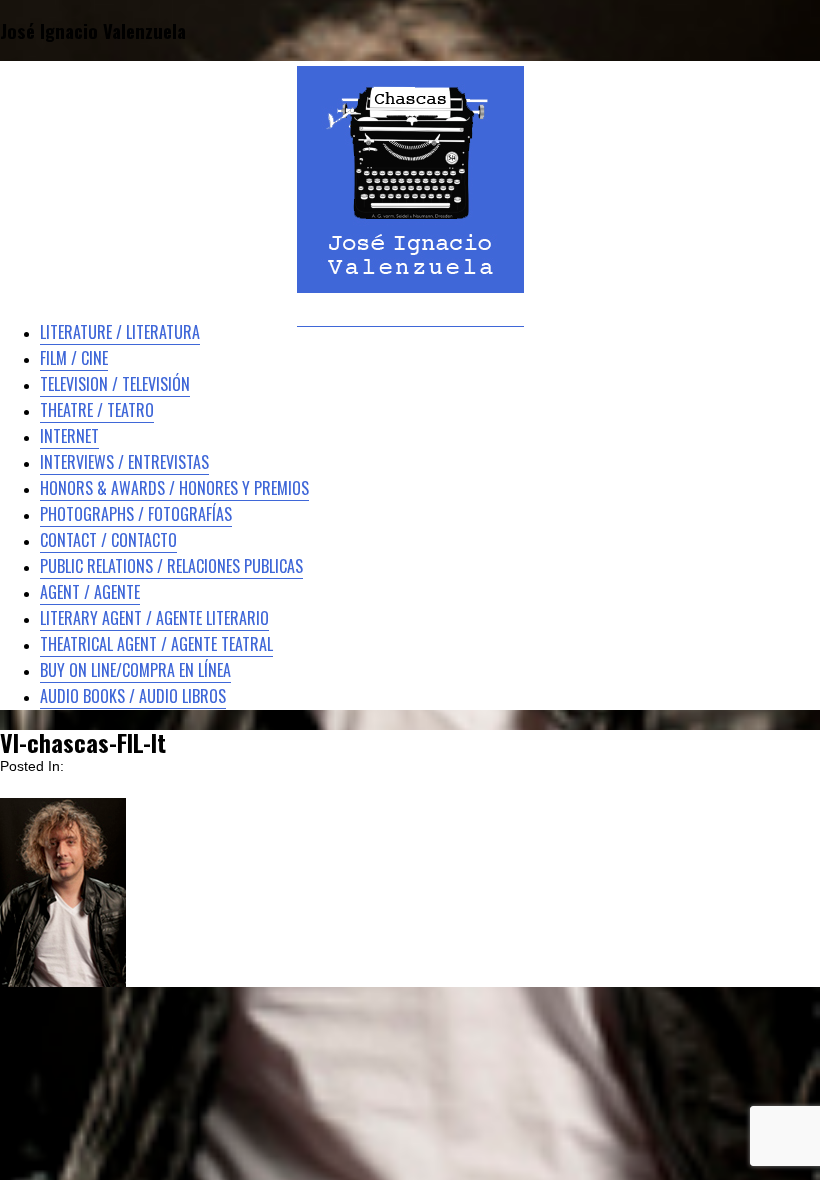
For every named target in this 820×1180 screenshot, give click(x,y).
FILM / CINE (74, 358)
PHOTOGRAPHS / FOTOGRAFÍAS (136, 514)
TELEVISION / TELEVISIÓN (115, 384)
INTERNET (69, 436)
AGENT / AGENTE (90, 592)
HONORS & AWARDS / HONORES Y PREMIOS (174, 488)
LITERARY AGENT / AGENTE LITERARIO (154, 618)
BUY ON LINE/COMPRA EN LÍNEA (135, 670)
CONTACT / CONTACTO (108, 540)
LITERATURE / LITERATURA (120, 332)
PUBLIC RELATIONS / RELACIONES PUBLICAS (171, 566)
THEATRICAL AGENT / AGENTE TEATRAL (156, 644)
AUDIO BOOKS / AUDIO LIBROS (133, 696)
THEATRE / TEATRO (97, 410)
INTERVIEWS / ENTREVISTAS (124, 462)
